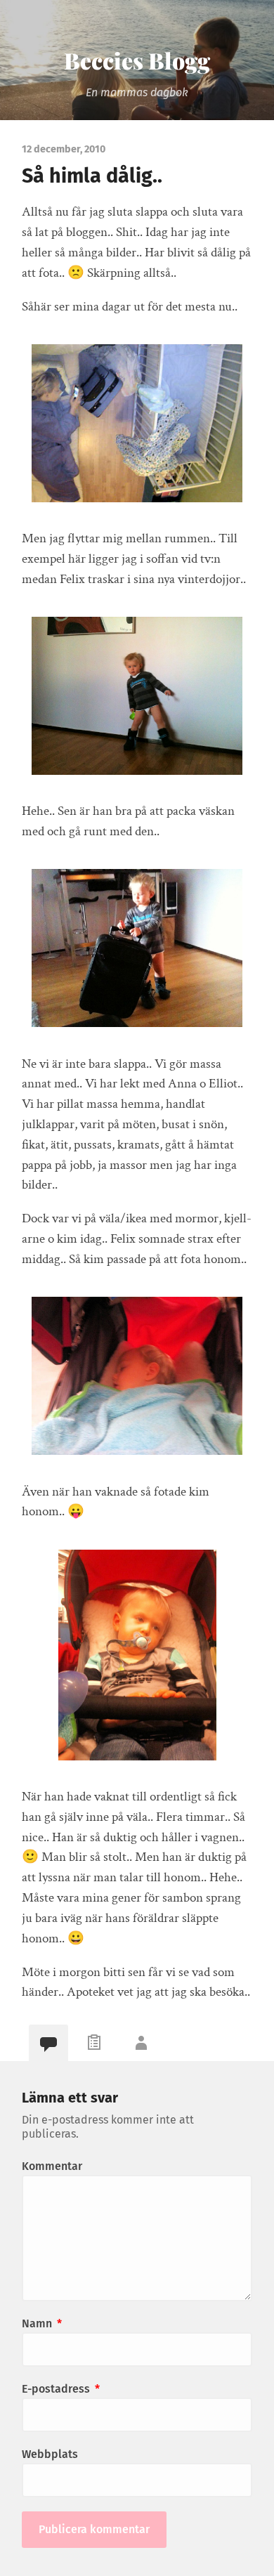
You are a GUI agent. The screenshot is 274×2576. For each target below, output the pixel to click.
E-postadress (61, 2389)
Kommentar (52, 2166)
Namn (42, 2323)
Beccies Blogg (137, 60)
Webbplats (50, 2454)
